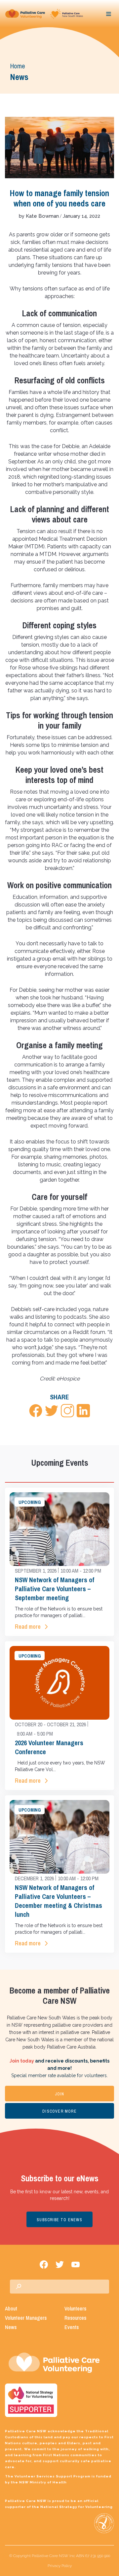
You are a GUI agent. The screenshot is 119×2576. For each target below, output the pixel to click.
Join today (22, 2061)
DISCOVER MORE (59, 2111)
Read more (28, 1627)
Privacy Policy (60, 2566)
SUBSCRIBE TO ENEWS (59, 2220)
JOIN (60, 2094)
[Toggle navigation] (109, 14)
